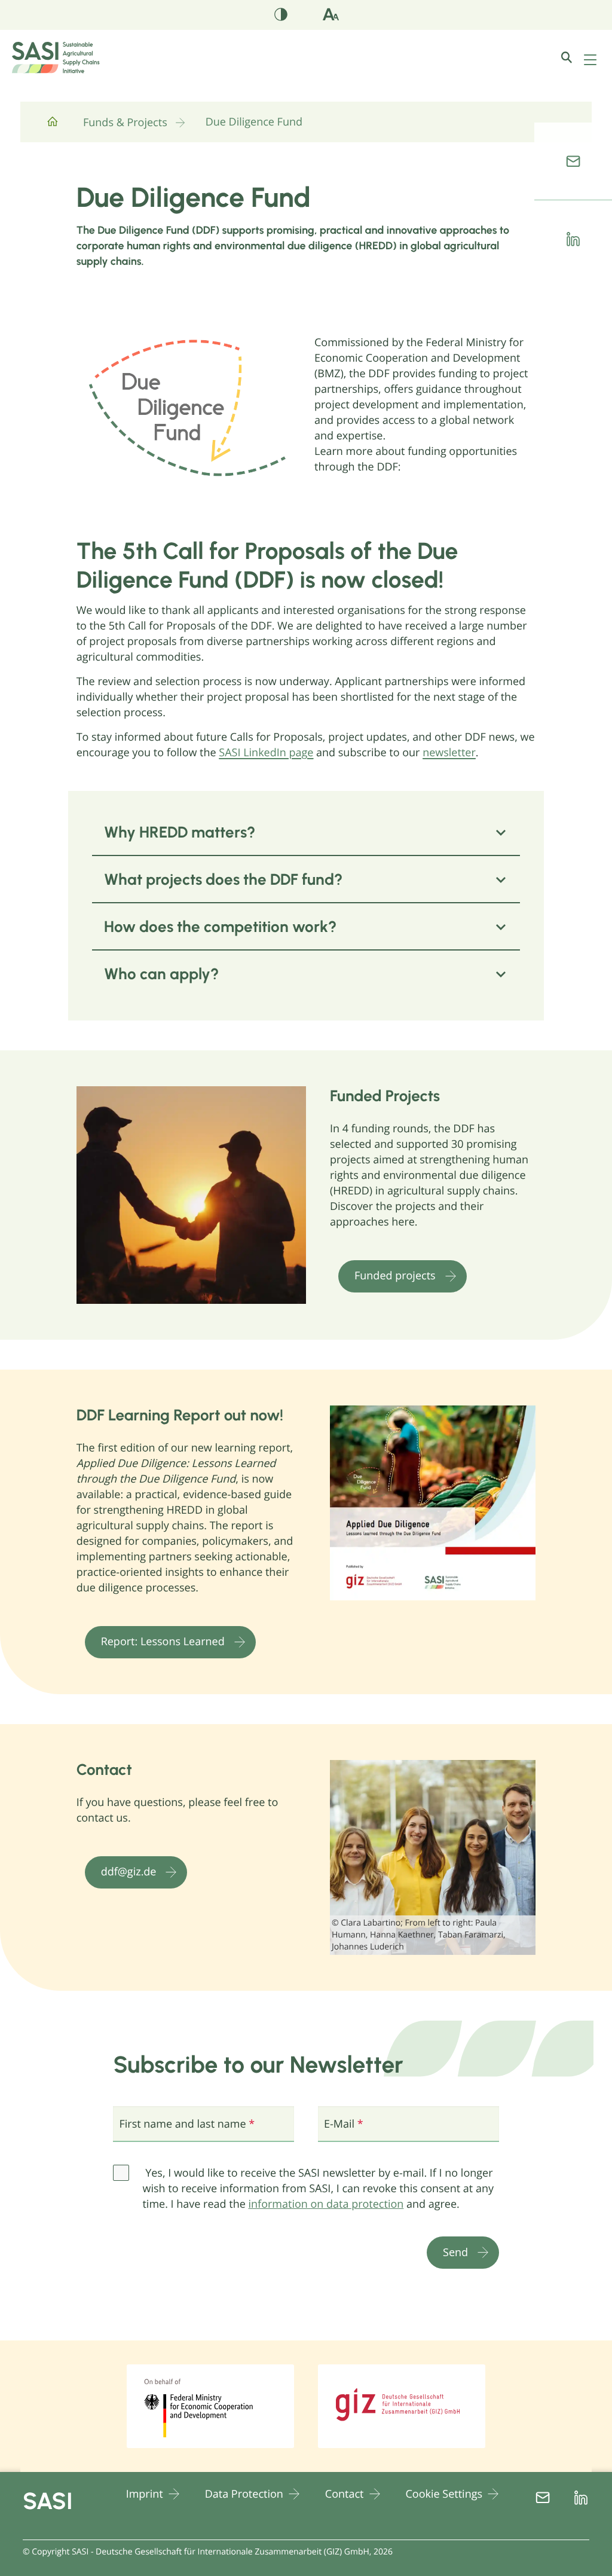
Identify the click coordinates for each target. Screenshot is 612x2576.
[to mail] (573, 161)
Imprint (145, 2494)
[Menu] (590, 60)
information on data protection (326, 2204)
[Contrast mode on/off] (281, 17)
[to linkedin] (573, 239)
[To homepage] (53, 126)
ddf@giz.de (129, 1872)
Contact (345, 2494)
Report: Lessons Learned (163, 1642)
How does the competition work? (220, 927)
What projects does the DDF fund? (223, 879)
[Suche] (576, 57)
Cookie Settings (444, 2494)
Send (455, 2252)
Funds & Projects (125, 123)
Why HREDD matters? (180, 832)
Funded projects (395, 1276)
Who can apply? (161, 974)
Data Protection (244, 2494)
